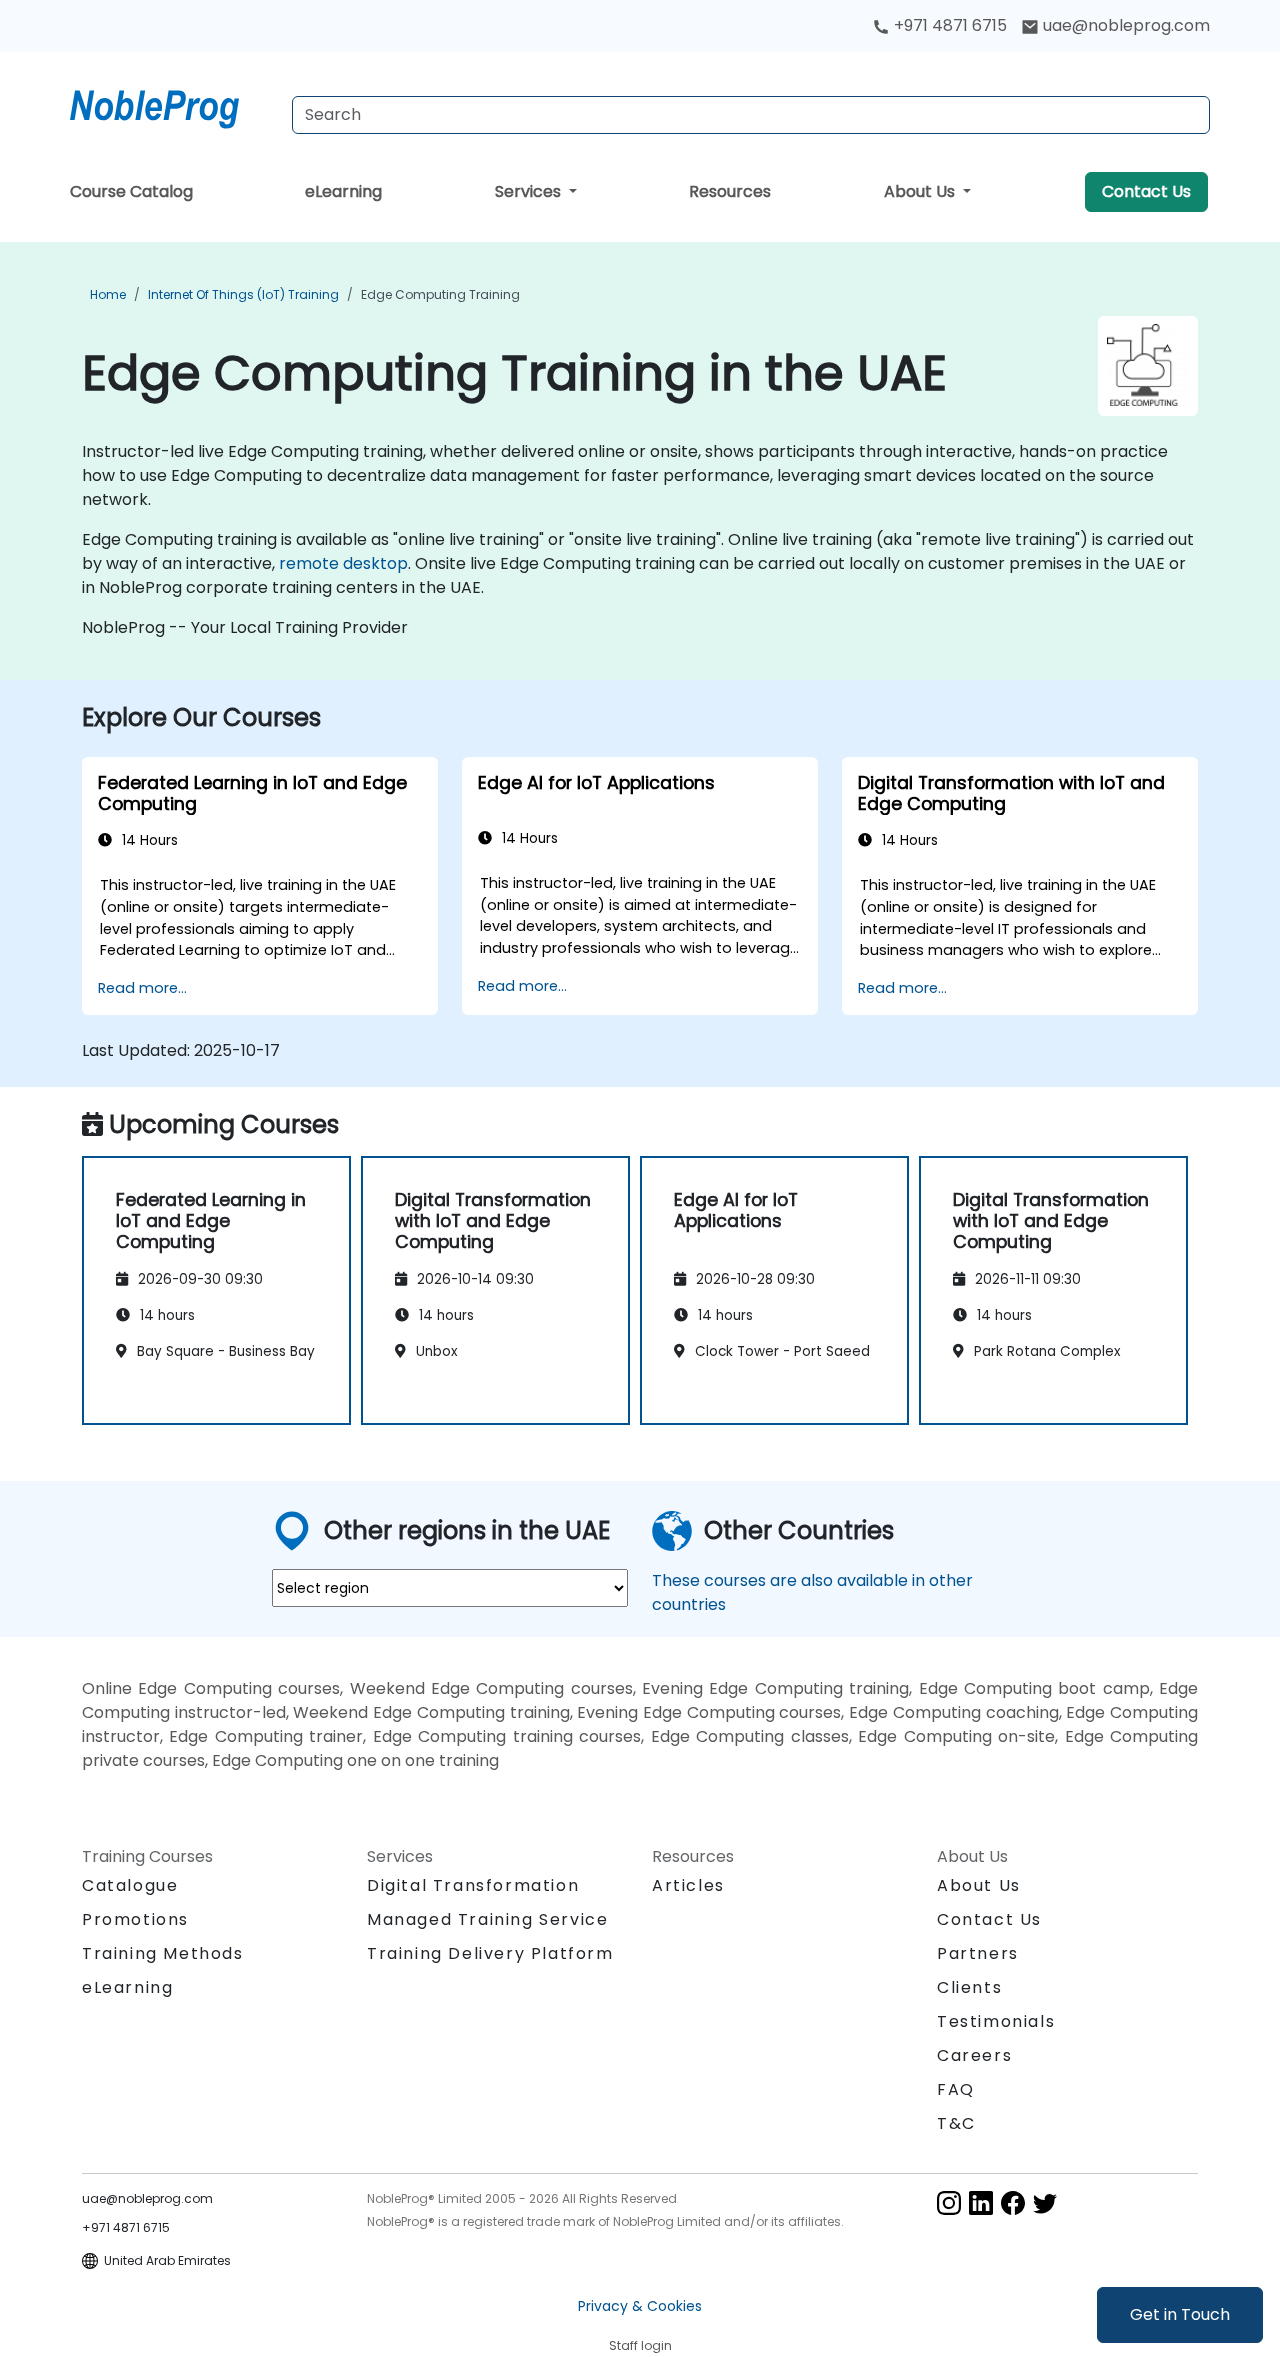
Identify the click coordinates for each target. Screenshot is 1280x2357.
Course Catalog (131, 191)
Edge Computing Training (440, 294)
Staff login (640, 2345)
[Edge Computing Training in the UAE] (173, 105)
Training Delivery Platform (490, 1953)
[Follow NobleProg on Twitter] (1045, 2201)
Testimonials (996, 2021)
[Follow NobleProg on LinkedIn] (981, 2201)
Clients (969, 1987)
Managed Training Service (487, 1919)
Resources (730, 191)
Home (108, 294)
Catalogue (130, 1885)
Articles (688, 1885)
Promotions (135, 1919)
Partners (978, 1953)
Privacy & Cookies (640, 2306)
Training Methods (163, 1953)
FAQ (956, 2089)
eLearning (343, 191)
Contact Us (1146, 191)
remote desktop (343, 563)
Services (530, 191)
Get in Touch (1180, 2314)
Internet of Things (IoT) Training (243, 294)
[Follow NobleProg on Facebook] (1013, 2201)
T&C (956, 2123)
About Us (921, 191)
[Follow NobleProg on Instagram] (949, 2201)
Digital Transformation (473, 1885)
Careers (974, 2055)
